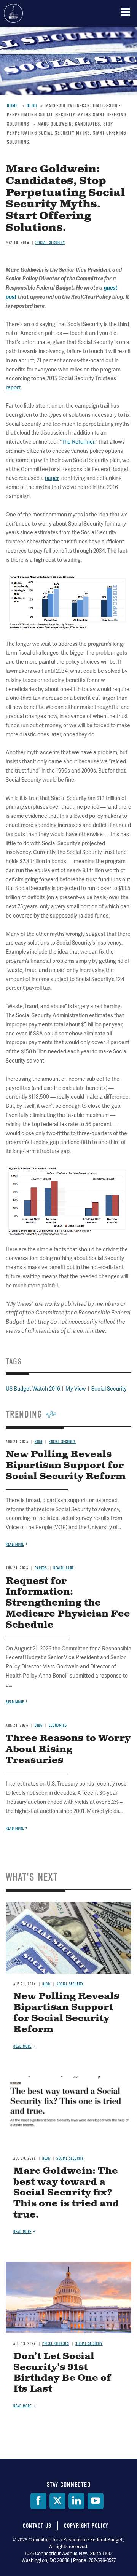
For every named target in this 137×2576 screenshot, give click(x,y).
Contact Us (37, 2526)
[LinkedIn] (76, 2501)
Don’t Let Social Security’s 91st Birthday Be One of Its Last (62, 2373)
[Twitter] (57, 2501)
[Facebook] (38, 2501)
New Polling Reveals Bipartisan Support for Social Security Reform (66, 2013)
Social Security (70, 1984)
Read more (15, 1828)
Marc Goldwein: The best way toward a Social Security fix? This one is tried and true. (66, 2193)
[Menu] (125, 12)
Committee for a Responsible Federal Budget (13, 13)
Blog (46, 1984)
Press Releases (56, 2344)
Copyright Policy (86, 2526)
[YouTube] (96, 2501)
